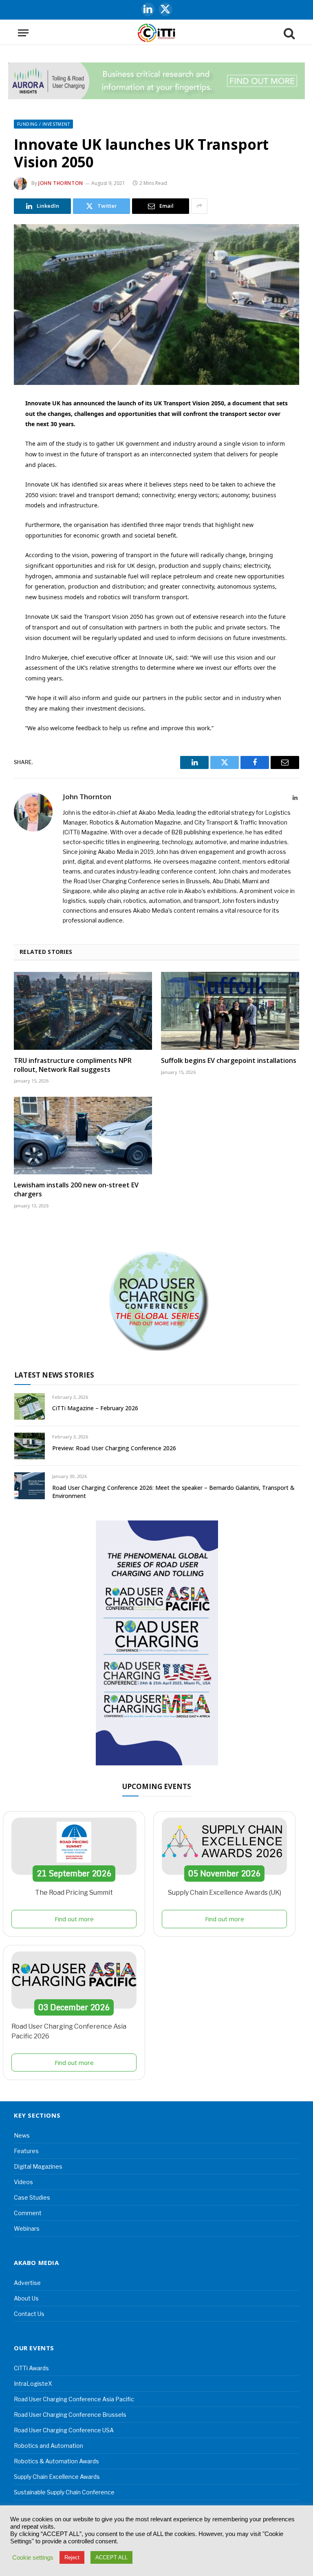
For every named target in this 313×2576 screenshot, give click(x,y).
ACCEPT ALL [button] (111, 2557)
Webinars (27, 2228)
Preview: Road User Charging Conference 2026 (114, 1448)
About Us (26, 2298)
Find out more (74, 1919)
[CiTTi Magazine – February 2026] (30, 1406)
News (22, 2135)
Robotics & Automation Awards (56, 2461)
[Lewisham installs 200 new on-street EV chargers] (83, 1136)
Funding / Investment (43, 124)
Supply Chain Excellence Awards (57, 2477)
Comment (28, 2213)
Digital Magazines (38, 2166)
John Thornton (61, 183)
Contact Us (29, 2314)
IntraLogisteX (33, 2384)
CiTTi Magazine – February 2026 (95, 1408)
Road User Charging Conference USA (64, 2430)
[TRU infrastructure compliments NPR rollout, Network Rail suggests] (83, 1011)
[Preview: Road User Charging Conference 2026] (30, 1446)
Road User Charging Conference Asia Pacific (74, 2399)
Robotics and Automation (48, 2446)
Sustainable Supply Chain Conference (64, 2492)
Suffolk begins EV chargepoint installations (229, 1061)
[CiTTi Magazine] (156, 33)
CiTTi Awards (31, 2368)
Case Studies (32, 2197)
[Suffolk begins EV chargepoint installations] (230, 1011)
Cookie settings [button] (33, 2558)
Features (26, 2151)
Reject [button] (72, 2557)
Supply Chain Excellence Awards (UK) (225, 1893)
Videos (23, 2182)
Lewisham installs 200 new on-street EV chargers (76, 1190)
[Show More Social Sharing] (199, 206)
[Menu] (23, 33)
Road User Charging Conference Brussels (70, 2415)
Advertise (27, 2283)
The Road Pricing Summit (74, 1893)
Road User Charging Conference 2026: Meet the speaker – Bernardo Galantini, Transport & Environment (173, 1492)
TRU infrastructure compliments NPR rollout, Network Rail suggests (73, 1065)
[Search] (289, 33)
